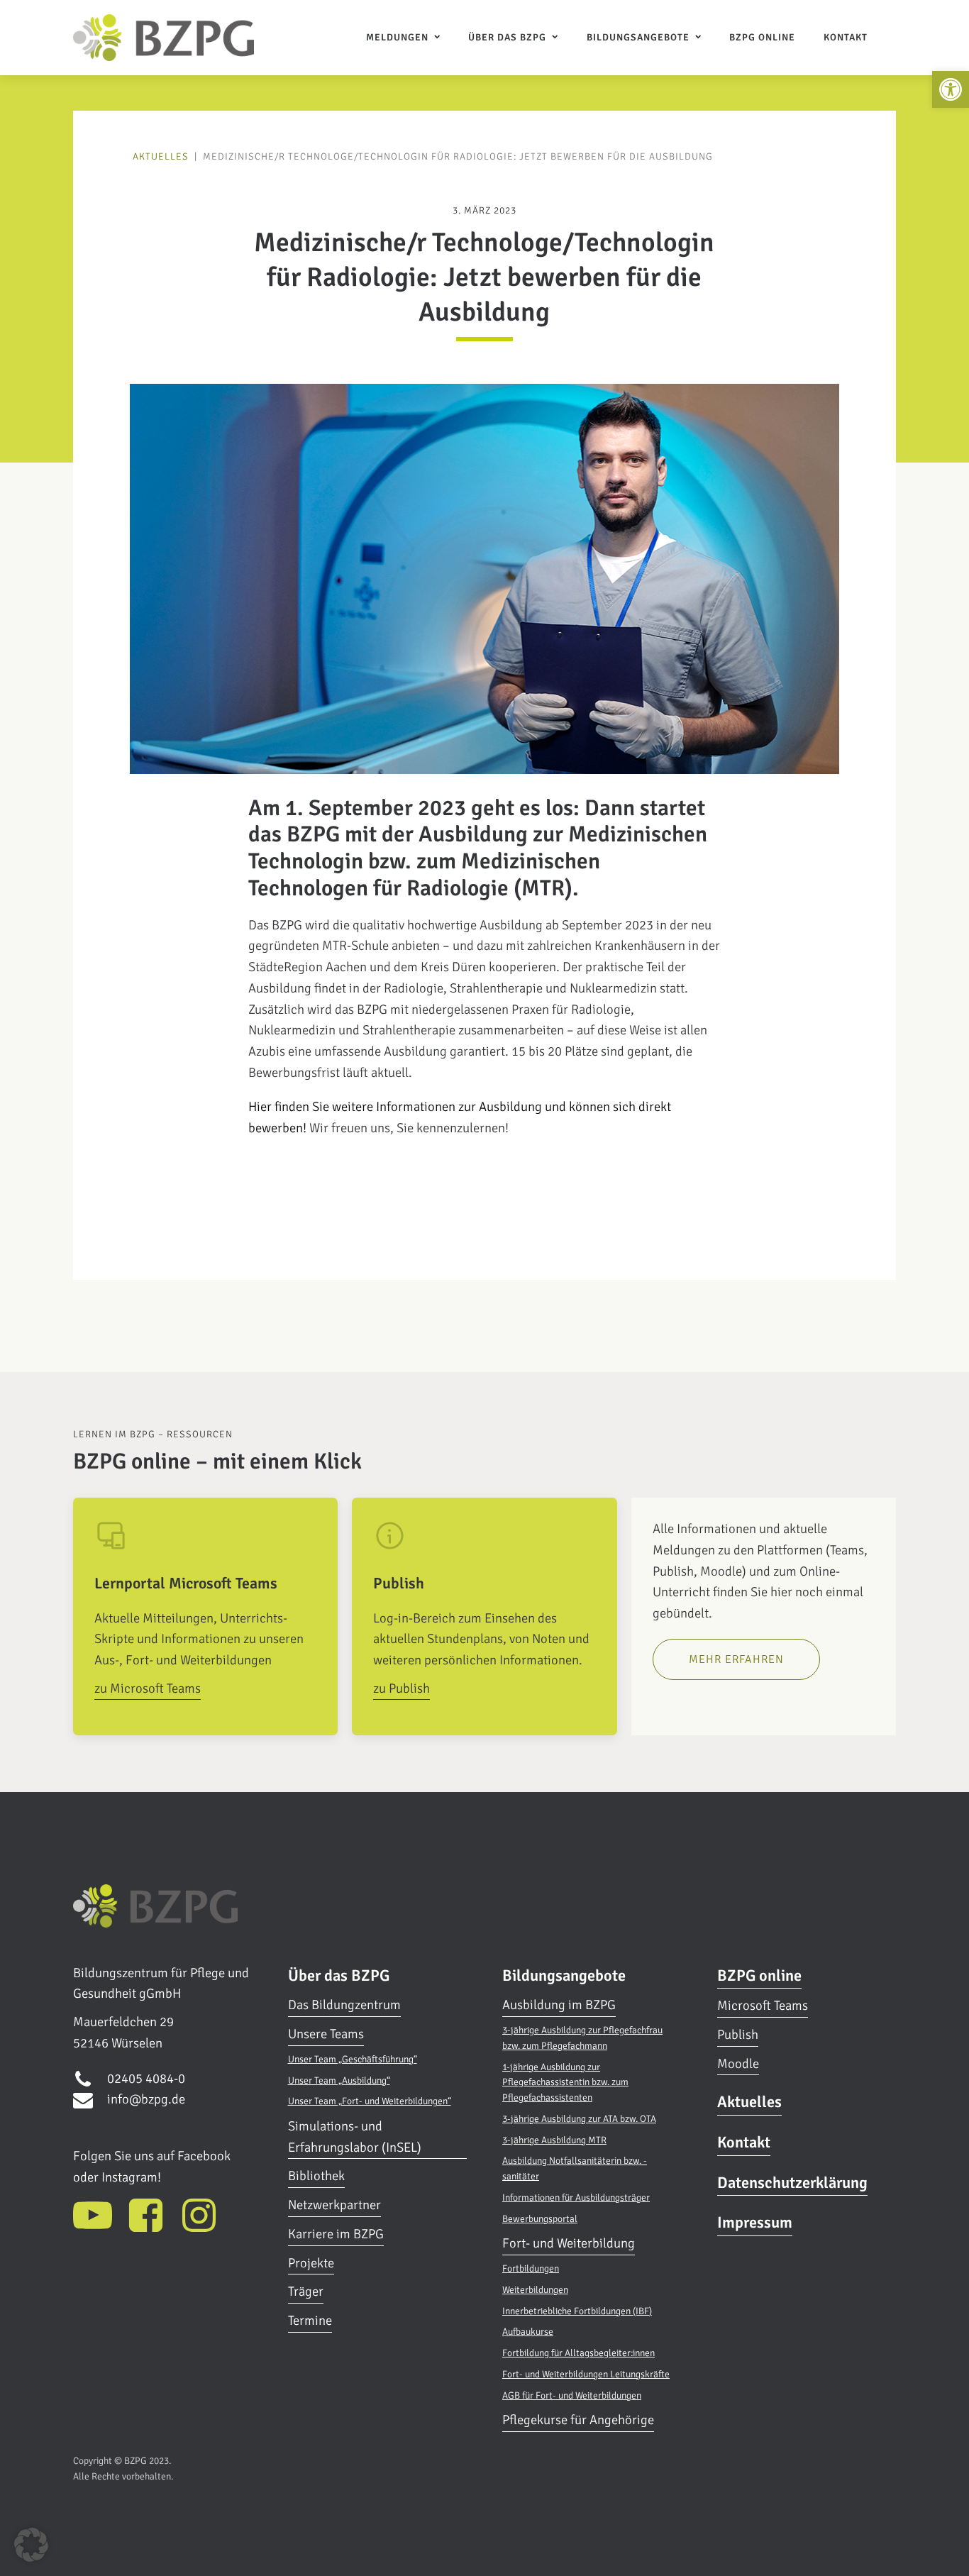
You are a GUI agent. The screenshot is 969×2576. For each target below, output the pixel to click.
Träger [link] (306, 2292)
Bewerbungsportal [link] (540, 2219)
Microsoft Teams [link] (763, 2006)
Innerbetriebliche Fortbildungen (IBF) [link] (577, 2311)
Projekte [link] (311, 2263)
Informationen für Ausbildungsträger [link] (576, 2198)
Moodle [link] (738, 2064)
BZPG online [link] (762, 37)
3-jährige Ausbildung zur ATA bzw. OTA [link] (579, 2119)
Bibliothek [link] (316, 2176)
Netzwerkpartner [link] (334, 2205)
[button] (31, 2545)
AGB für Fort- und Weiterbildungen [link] (572, 2395)
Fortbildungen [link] (531, 2268)
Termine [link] (310, 2321)
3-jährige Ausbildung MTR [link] (554, 2140)
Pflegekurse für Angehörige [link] (578, 2420)
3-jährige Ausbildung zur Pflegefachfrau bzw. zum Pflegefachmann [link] (582, 2038)
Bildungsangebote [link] (638, 37)
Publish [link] (738, 2035)
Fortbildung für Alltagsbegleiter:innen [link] (578, 2353)
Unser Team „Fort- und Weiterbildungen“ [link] (370, 2101)
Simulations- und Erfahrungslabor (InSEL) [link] (355, 2137)
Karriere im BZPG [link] (336, 2234)
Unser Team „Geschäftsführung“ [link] (353, 2059)
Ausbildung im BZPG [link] (559, 2005)
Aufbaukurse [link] (528, 2332)
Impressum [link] (755, 2222)
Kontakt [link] (846, 37)
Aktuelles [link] (161, 156)
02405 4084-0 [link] (146, 2079)
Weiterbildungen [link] (535, 2290)
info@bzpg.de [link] (146, 2099)
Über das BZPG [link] (507, 37)
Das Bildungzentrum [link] (344, 2005)
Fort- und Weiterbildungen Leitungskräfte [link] (586, 2374)
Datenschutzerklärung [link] (792, 2183)
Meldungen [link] (397, 37)
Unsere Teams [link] (326, 2034)
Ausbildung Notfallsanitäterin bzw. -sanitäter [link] (575, 2168)
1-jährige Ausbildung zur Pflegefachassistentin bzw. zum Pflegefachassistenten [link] (565, 2083)
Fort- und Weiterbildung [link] (569, 2243)
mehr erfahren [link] (736, 1659)
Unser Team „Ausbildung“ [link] (339, 2080)
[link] (951, 89)
